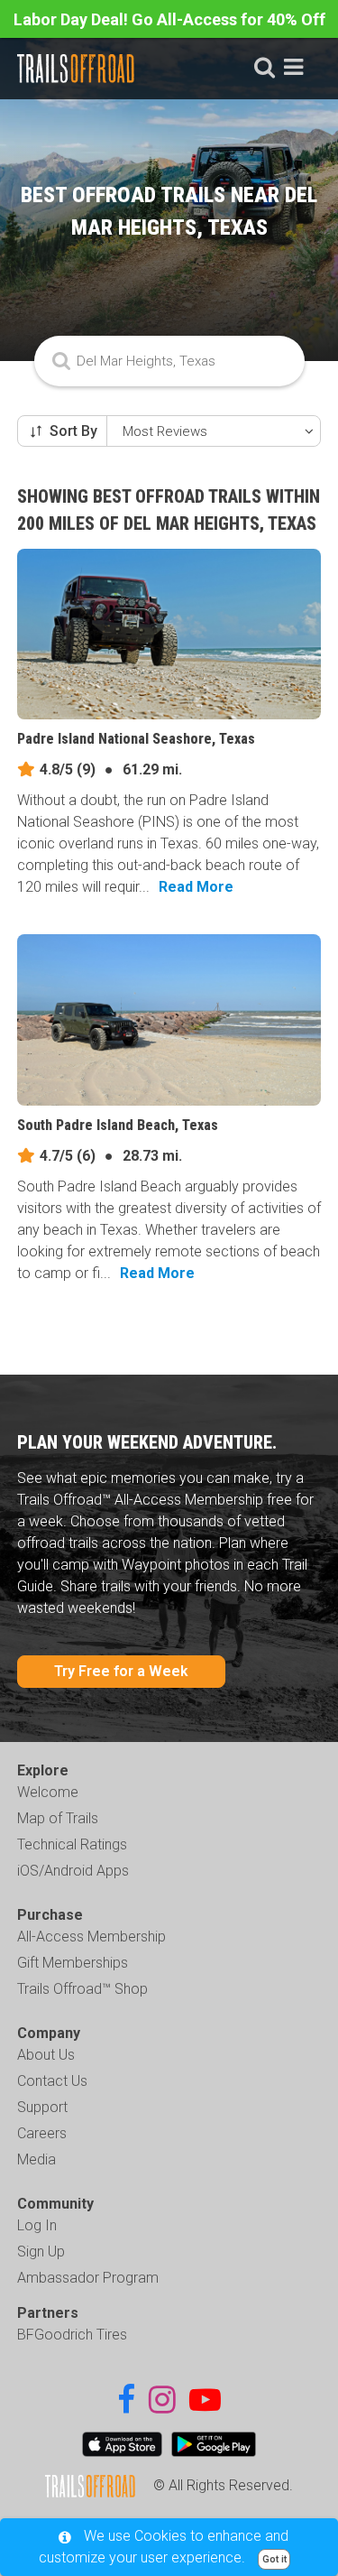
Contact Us (52, 2081)
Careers (42, 2133)
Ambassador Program (88, 2278)
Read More (196, 887)
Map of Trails (58, 1818)
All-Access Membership (91, 1937)
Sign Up (41, 2252)
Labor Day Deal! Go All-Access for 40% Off (169, 19)
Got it (274, 2559)
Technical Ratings (72, 1844)
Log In (37, 2225)
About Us (46, 2055)
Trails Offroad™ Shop (82, 1989)
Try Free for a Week (121, 1671)
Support (42, 2107)
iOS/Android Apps (73, 1871)
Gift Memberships (73, 1963)
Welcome (48, 1792)
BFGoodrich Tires (72, 2335)
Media (37, 2159)
